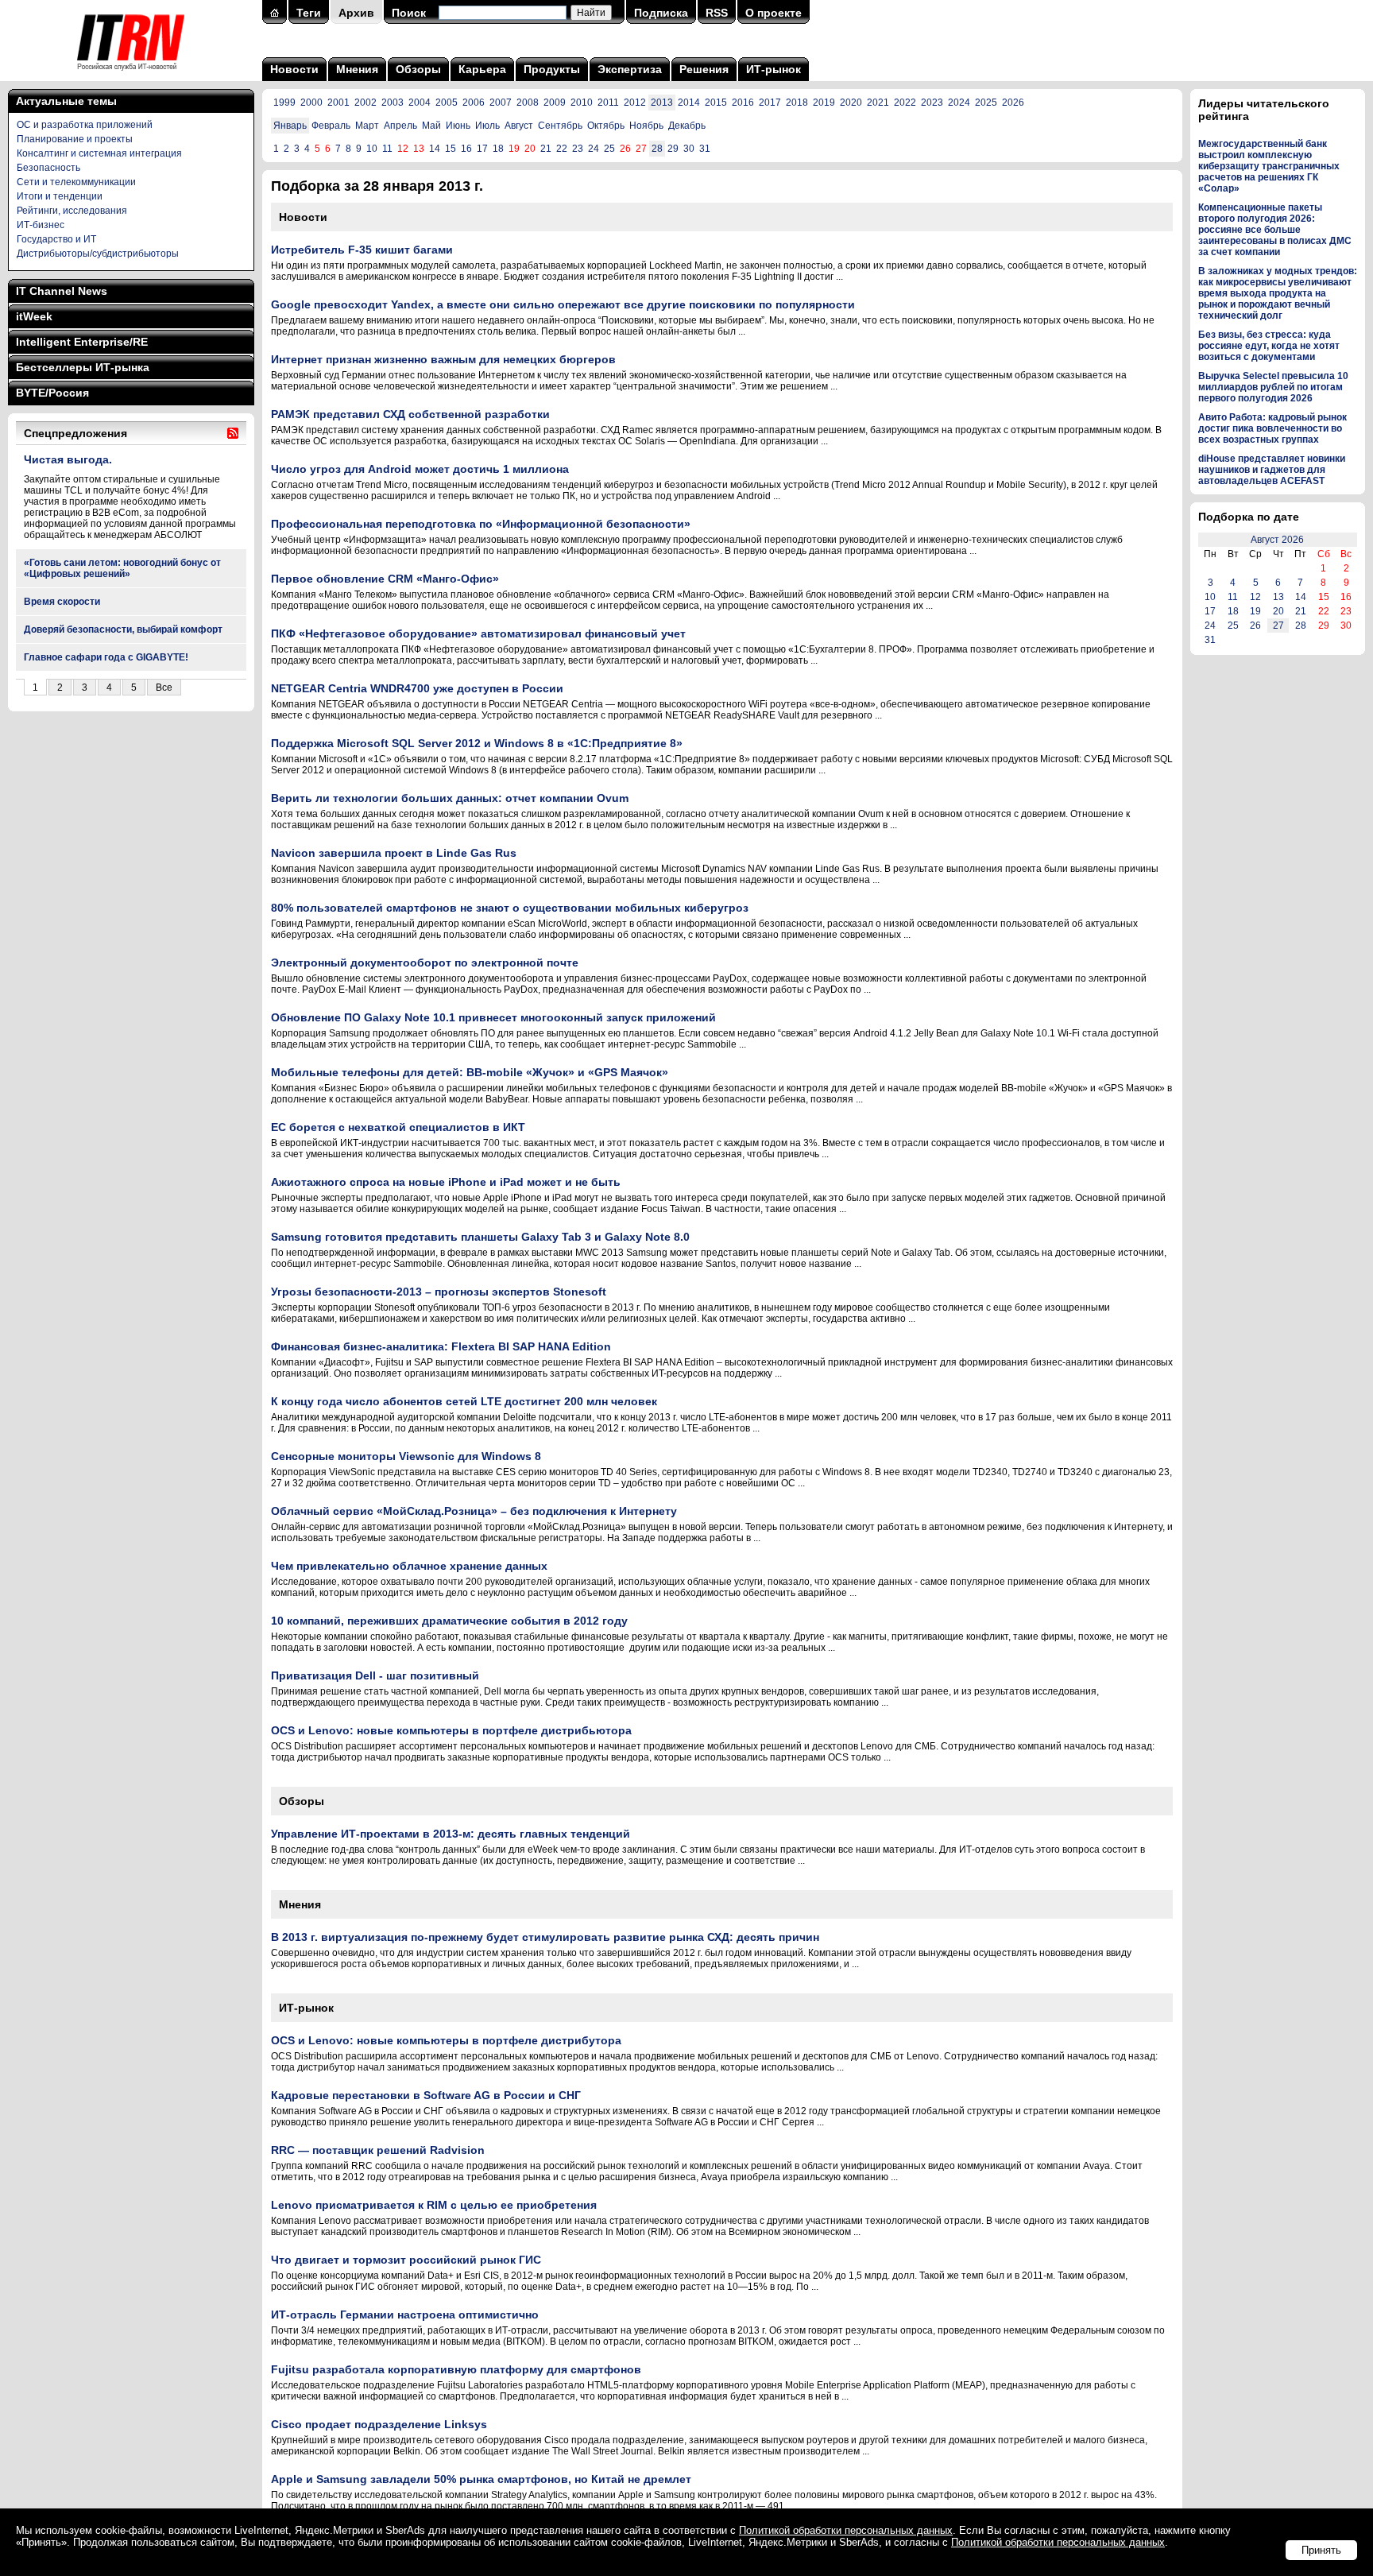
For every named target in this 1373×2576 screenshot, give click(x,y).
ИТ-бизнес (41, 225)
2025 (986, 103)
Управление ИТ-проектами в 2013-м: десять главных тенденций (451, 1834)
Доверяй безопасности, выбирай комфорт (123, 629)
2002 (365, 103)
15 (451, 149)
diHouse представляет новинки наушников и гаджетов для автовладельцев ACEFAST (1272, 470)
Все (164, 688)
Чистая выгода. (68, 459)
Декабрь (687, 126)
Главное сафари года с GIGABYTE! (106, 657)
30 (689, 149)
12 (1255, 597)
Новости (294, 69)
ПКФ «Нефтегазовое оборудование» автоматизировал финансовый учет (478, 633)
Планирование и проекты (75, 139)
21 (546, 149)
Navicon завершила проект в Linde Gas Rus (394, 853)
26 (1255, 626)
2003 (393, 103)
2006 (474, 103)
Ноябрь (646, 126)
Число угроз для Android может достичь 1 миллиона (420, 469)
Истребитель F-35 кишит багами (362, 250)
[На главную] (131, 76)
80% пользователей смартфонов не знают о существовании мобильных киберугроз (510, 908)
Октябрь (606, 126)
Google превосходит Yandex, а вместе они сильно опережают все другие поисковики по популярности (563, 304)
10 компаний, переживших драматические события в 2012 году (449, 1621)
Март (367, 126)
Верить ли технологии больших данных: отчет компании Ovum (450, 798)
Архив (356, 13)
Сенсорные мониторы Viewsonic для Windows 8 (406, 1456)
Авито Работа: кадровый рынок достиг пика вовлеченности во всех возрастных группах (1272, 428)
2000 (311, 103)
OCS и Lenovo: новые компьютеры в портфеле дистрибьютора (451, 1730)
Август (519, 126)
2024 (959, 103)
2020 (851, 103)
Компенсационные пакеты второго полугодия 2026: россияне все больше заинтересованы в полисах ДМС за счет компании (1275, 230)
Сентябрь (560, 126)
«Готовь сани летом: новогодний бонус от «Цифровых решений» (122, 568)
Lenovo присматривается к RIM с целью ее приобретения (434, 2205)
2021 (878, 103)
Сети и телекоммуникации (76, 182)
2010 (582, 103)
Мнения (357, 69)
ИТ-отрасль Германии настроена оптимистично (405, 2315)
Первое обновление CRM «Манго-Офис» (385, 579)
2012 (635, 103)
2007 (501, 103)
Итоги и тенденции (60, 196)
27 (1278, 626)
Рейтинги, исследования (72, 211)
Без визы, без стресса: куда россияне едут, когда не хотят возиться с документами (1269, 346)
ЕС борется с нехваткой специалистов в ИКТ (398, 1127)
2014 (689, 103)
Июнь (458, 126)
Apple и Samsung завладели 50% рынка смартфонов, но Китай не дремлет (481, 2479)
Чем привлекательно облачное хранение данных (409, 1566)
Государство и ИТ (56, 239)
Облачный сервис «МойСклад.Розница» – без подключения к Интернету (474, 1511)
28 (657, 149)
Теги (309, 13)
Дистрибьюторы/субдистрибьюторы (98, 254)
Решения (704, 69)
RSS (717, 13)
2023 (932, 103)
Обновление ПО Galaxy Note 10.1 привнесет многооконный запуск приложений (493, 1017)
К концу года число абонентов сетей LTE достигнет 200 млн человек (464, 1401)
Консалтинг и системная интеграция (99, 153)
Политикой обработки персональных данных (846, 2530)
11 (387, 149)
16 (466, 149)
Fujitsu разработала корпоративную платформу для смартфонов (456, 2369)
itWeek (34, 316)
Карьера (482, 69)
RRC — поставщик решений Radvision (378, 2150)
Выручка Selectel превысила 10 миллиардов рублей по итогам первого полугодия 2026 (1273, 387)
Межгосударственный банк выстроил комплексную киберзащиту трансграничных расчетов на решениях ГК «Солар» (1269, 166)
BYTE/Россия (52, 393)
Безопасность (48, 168)
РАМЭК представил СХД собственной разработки (410, 414)
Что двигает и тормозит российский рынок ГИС (406, 2260)
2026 (1013, 103)
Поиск (409, 13)
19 (1255, 611)
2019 (824, 103)
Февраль (331, 126)
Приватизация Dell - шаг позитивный (375, 1675)
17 (482, 149)
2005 (447, 103)
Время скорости (62, 602)
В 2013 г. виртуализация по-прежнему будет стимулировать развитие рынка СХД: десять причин (545, 1937)
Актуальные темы (66, 101)
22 (562, 149)
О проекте (774, 13)
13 (1278, 597)
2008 (528, 103)
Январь (290, 126)
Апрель (400, 126)
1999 (284, 103)
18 (498, 149)
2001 (338, 103)
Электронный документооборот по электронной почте (425, 963)
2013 (662, 103)
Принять (1321, 2550)
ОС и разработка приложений (85, 125)
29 (673, 149)
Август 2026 (1277, 540)
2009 (555, 103)
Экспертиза (630, 69)
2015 (716, 103)
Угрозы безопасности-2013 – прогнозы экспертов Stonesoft (439, 1292)
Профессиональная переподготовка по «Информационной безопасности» (481, 524)
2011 (608, 103)
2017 (770, 103)
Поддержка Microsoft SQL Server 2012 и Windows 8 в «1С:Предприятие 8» (477, 743)
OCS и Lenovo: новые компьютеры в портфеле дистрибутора (446, 2040)
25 (609, 149)
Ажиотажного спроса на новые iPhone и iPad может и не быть (446, 1182)
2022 (905, 103)
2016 (743, 103)
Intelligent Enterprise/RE (82, 342)
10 (372, 149)
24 (594, 149)
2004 (420, 103)
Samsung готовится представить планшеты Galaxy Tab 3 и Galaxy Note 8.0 (480, 1237)
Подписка (661, 13)
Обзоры (418, 69)
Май (431, 126)
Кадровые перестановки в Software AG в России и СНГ (426, 2095)
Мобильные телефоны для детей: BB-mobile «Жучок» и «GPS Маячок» (470, 1072)
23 (578, 149)
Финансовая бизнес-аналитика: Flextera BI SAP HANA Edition (441, 1346)
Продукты (552, 69)
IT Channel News (62, 291)
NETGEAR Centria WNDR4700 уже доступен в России (417, 688)
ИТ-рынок (774, 69)
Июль (487, 126)
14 (435, 149)
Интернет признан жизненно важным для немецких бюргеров (443, 359)
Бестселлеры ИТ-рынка (83, 367)
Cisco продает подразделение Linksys (379, 2424)
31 (705, 149)
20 (1278, 611)
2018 (797, 103)
